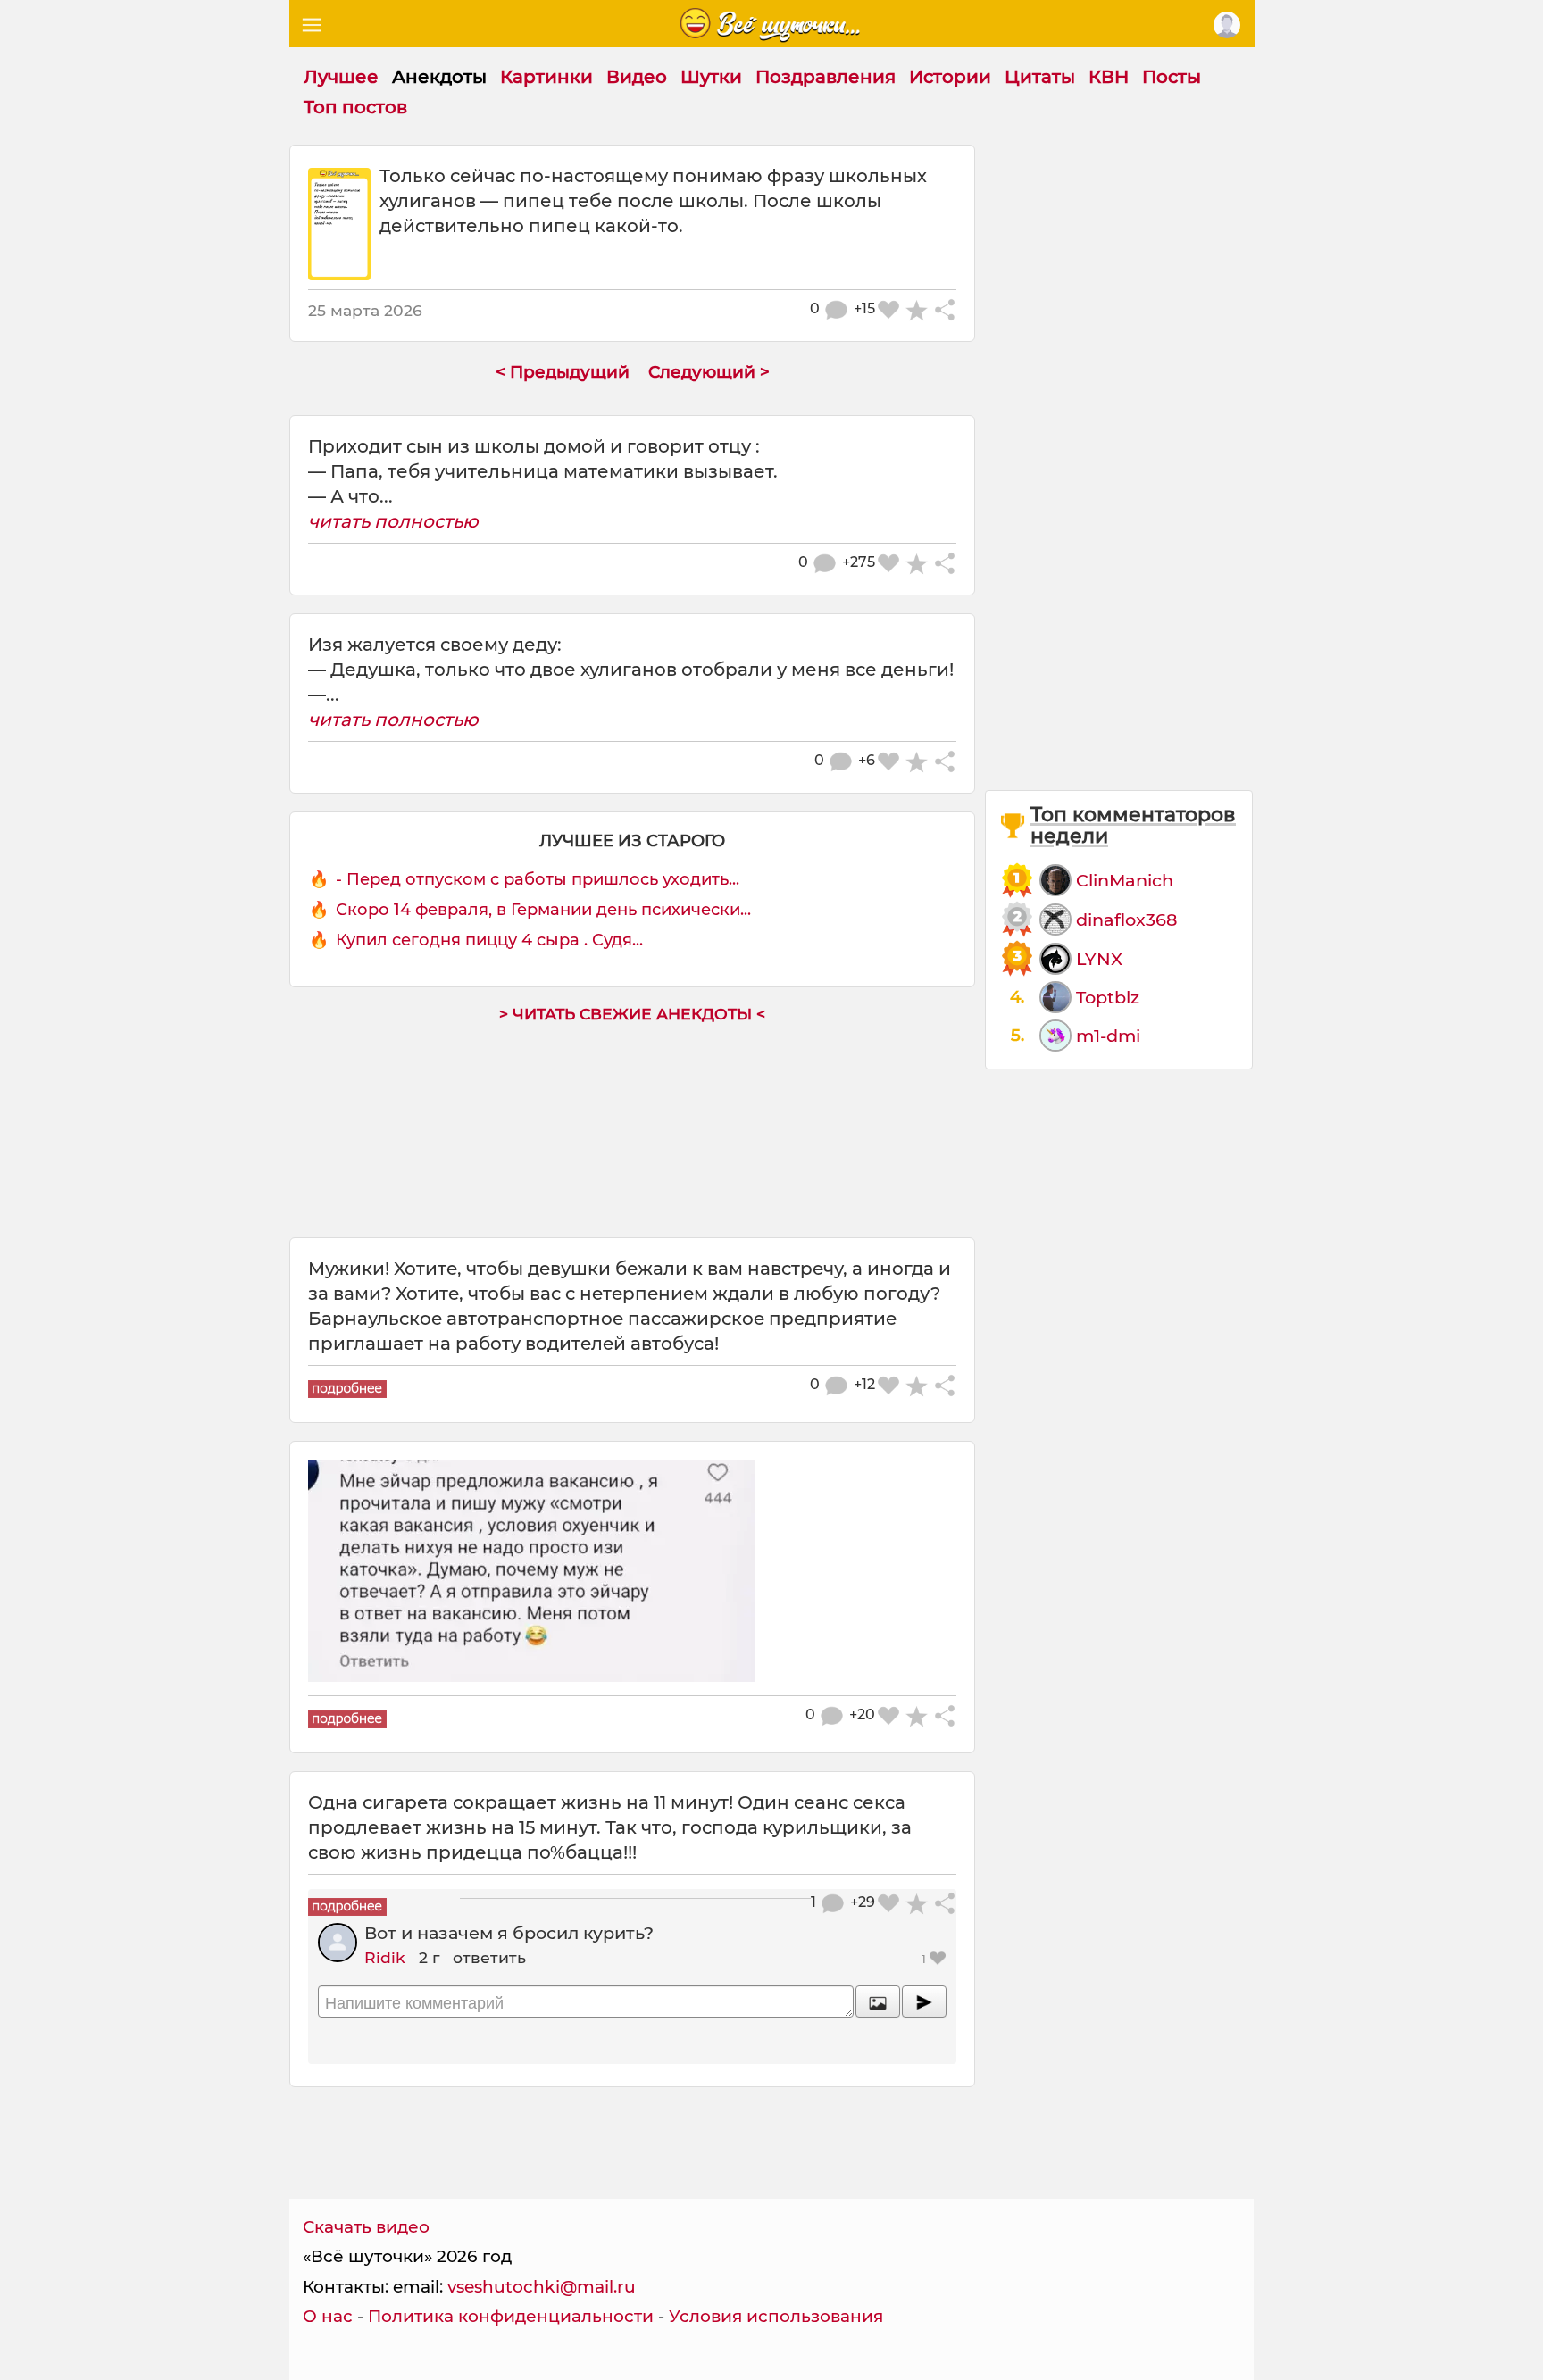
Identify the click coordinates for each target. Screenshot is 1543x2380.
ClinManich (1125, 880)
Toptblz (1108, 997)
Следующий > (709, 372)
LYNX (1099, 959)
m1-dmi (1108, 1036)
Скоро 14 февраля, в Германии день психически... (543, 910)
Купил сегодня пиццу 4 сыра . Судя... (489, 940)
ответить (489, 1957)
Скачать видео (366, 2227)
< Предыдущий (563, 372)
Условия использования (776, 2316)
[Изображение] (878, 2001)
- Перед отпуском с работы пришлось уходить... (538, 879)
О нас (328, 2316)
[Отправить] (924, 2001)
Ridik (385, 1957)
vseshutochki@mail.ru (542, 2287)
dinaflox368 (1126, 920)
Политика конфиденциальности (511, 2316)
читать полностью (393, 521)
